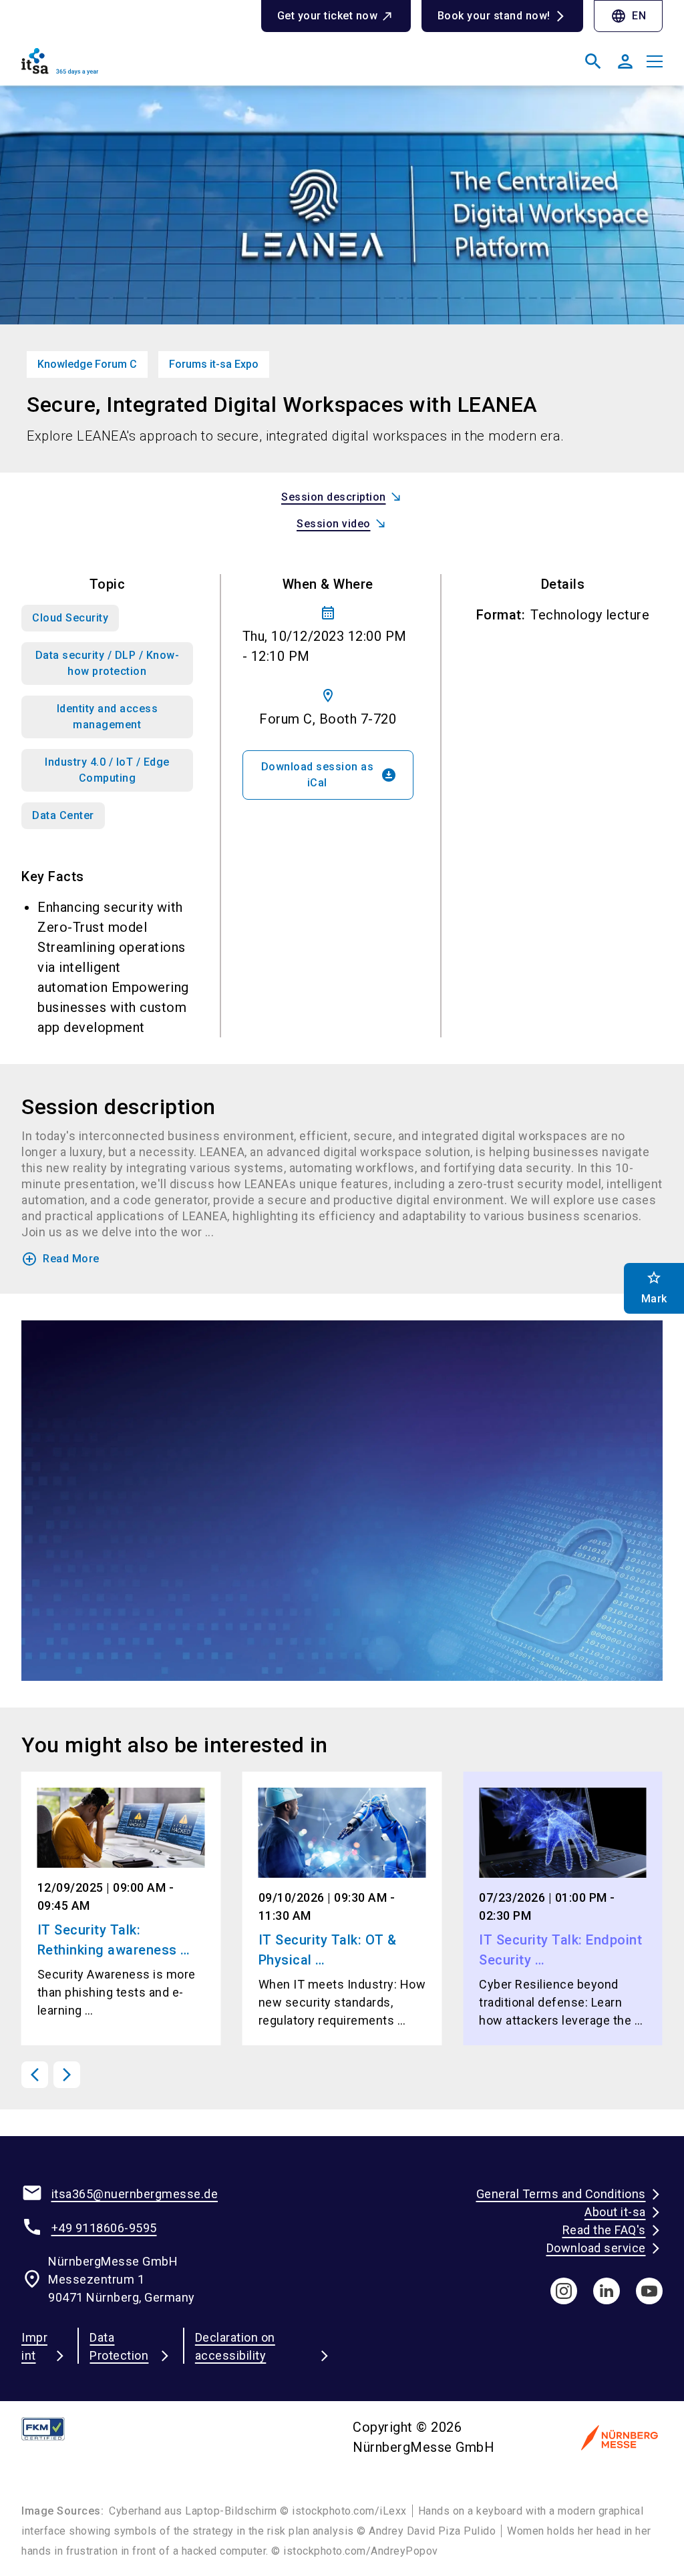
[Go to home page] (176, 67)
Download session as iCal (329, 775)
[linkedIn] (607, 2291)
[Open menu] (655, 61)
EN (628, 16)
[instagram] (564, 2291)
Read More (60, 1259)
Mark (654, 1287)
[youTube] (649, 2291)
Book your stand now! (494, 16)
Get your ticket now (328, 16)
